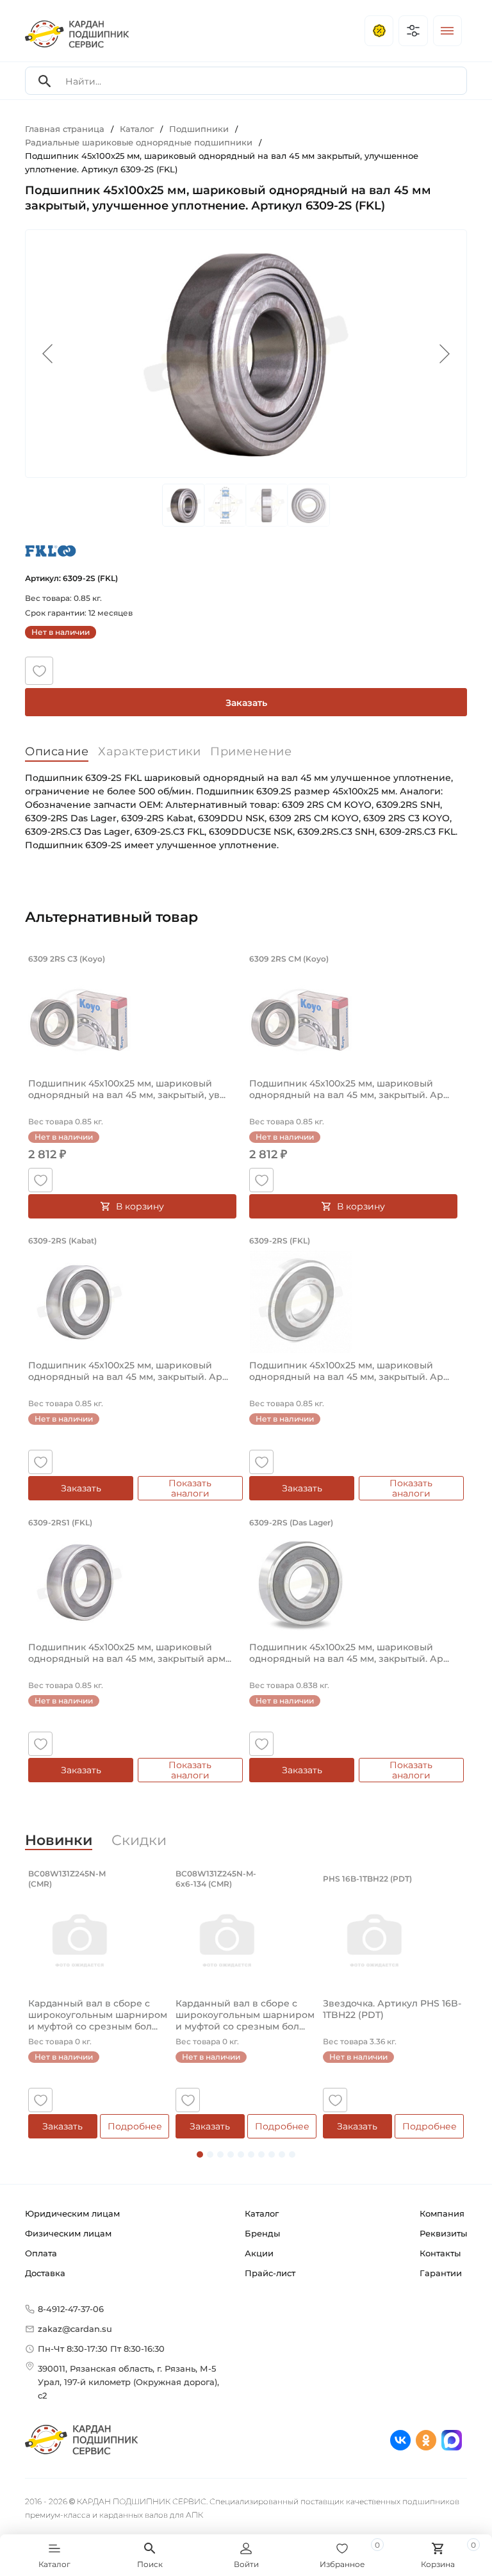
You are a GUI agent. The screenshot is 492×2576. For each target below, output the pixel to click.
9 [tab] (282, 2154)
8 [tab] (272, 2154)
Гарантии (441, 2273)
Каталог (262, 2213)
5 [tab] (241, 2154)
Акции (259, 2253)
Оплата (41, 2253)
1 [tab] (200, 2154)
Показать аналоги (190, 1488)
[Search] (45, 81)
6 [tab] (251, 2154)
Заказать (246, 703)
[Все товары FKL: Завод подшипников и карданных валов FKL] (51, 551)
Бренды (262, 2233)
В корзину (140, 1206)
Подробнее (135, 2126)
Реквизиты (443, 2233)
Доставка (45, 2273)
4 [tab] (231, 2154)
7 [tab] (261, 2154)
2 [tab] (210, 2154)
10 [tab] (292, 2154)
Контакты (440, 2253)
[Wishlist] (39, 671)
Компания (442, 2213)
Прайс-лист (270, 2273)
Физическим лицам (68, 2233)
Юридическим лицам (72, 2213)
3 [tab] (220, 2154)
